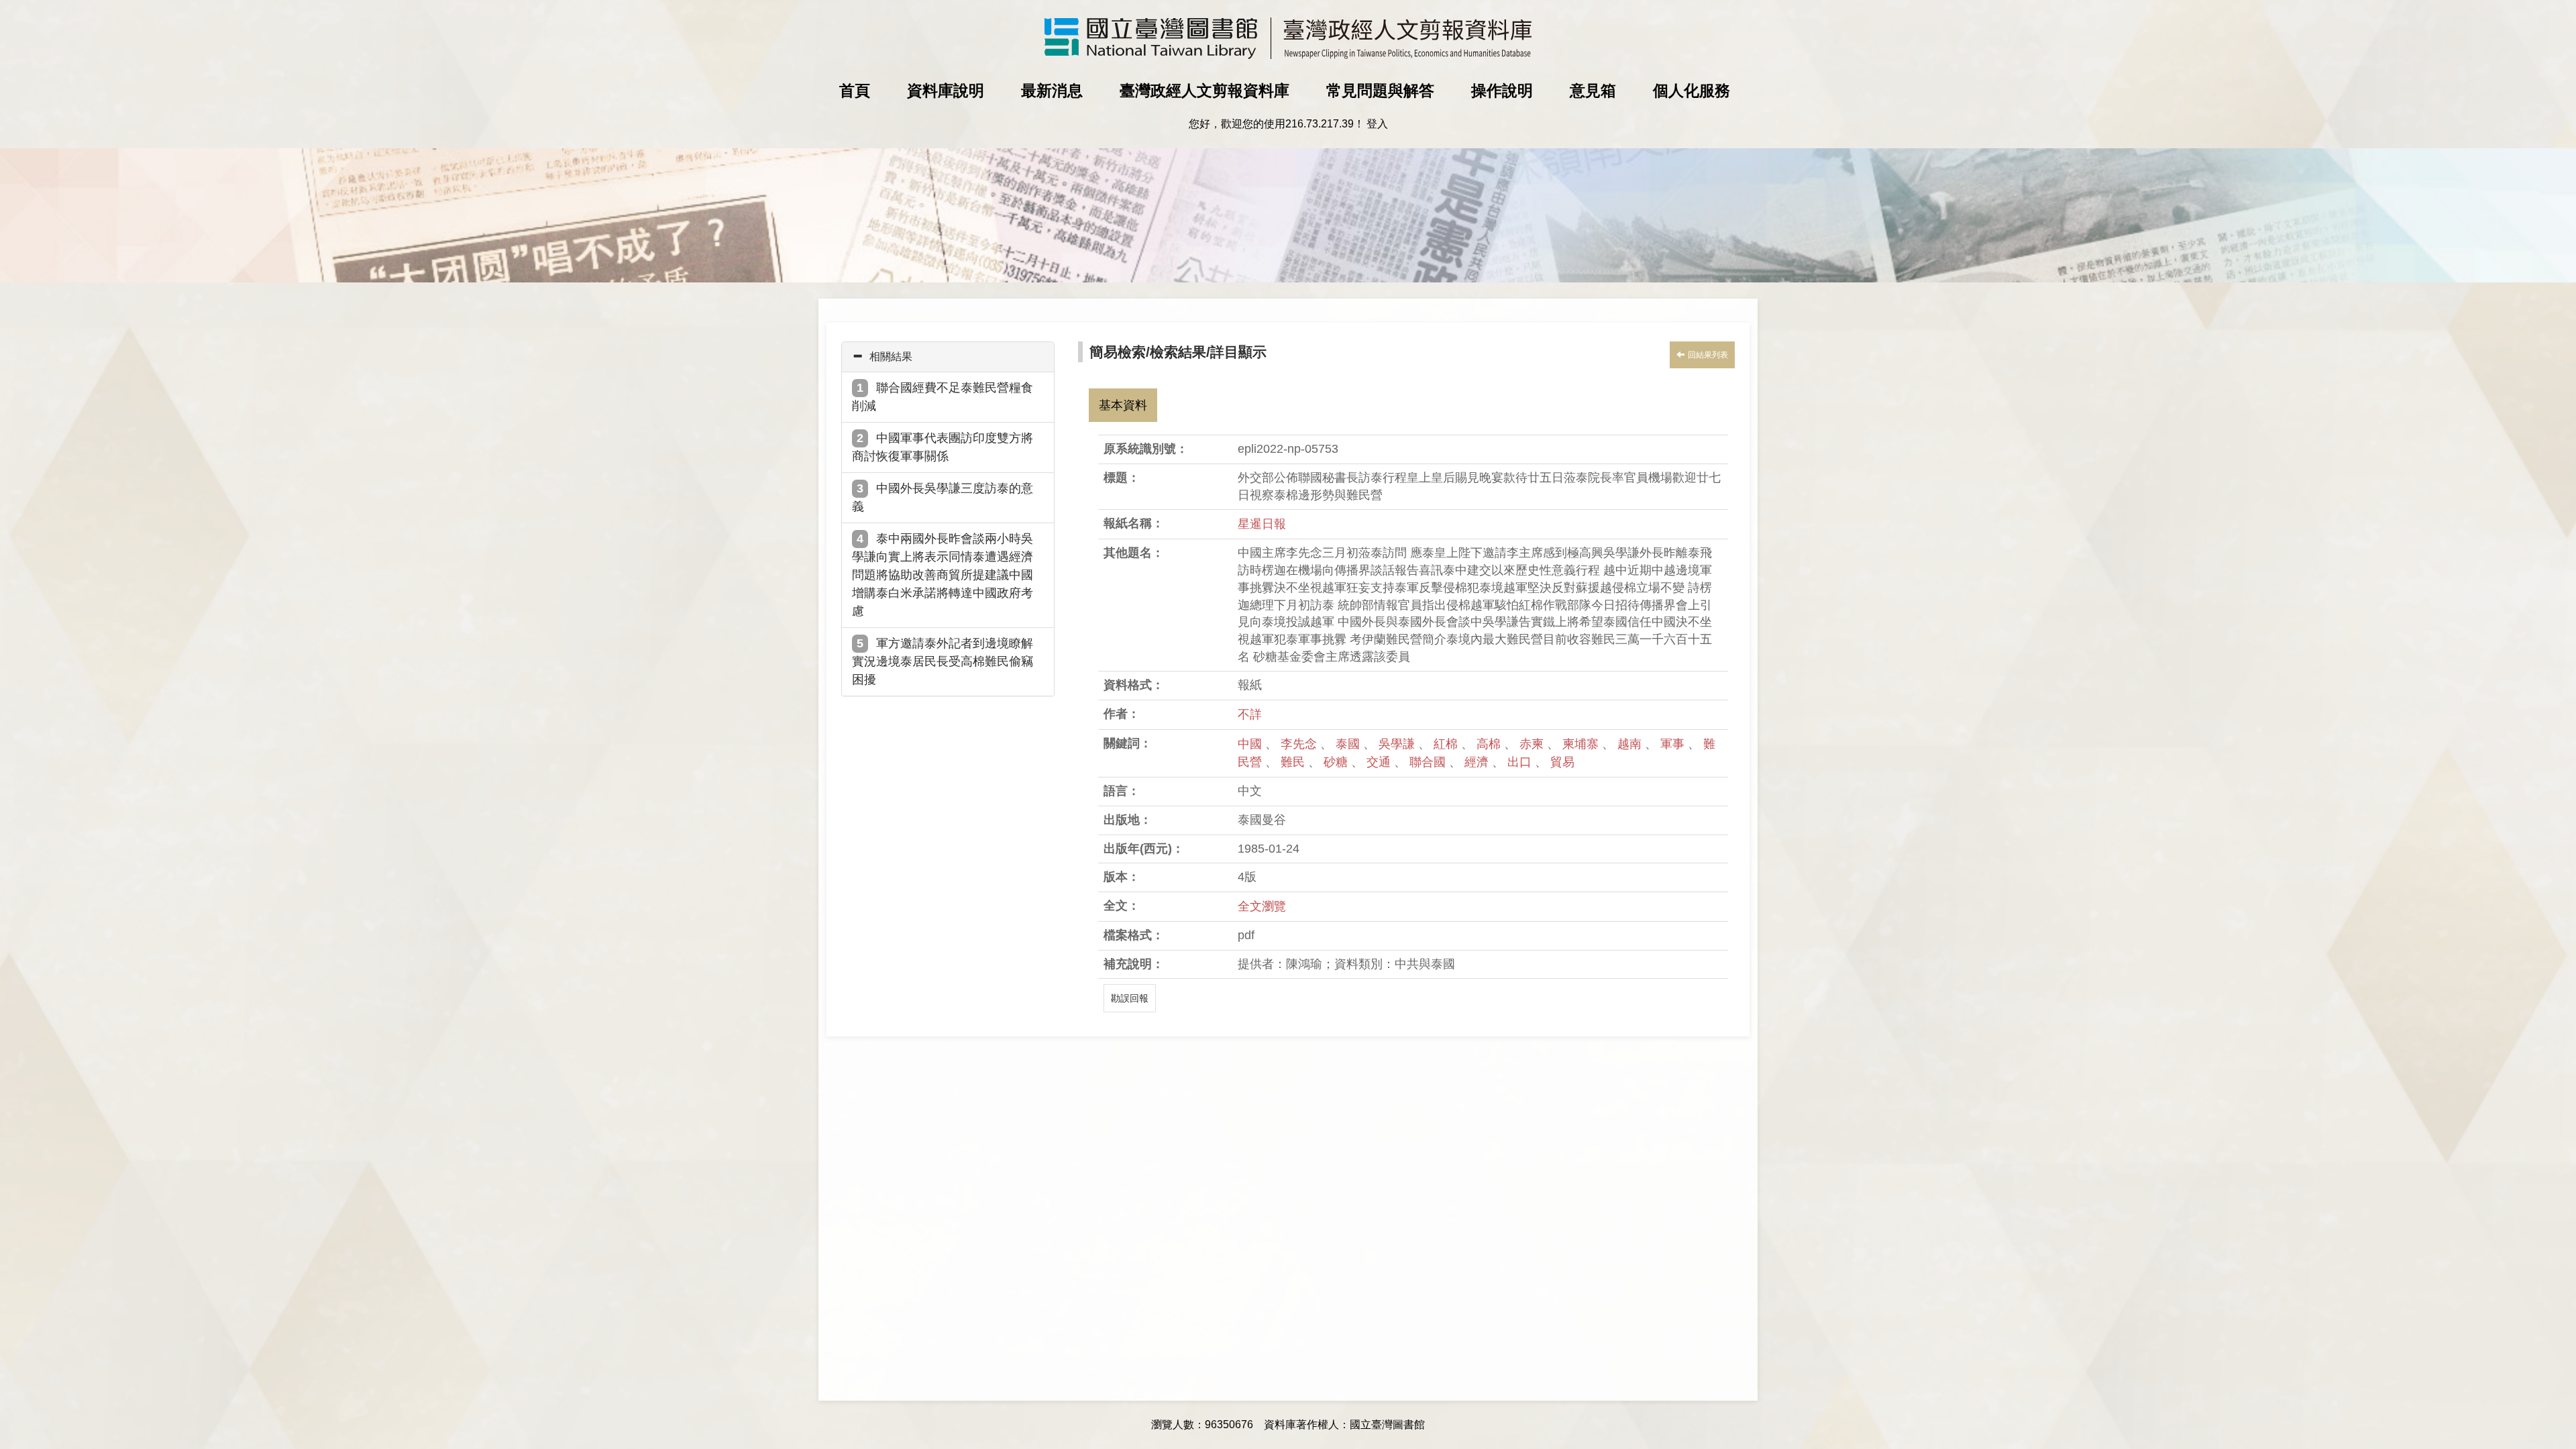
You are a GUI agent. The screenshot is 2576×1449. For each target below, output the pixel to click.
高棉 (1490, 744)
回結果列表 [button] (1708, 355)
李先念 (1300, 744)
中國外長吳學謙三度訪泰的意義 (943, 497)
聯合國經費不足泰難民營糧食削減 (943, 397)
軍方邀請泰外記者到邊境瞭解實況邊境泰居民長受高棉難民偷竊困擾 (943, 661)
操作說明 (1502, 91)
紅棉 (1447, 744)
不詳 (1250, 714)
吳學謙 (1398, 744)
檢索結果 (1178, 352)
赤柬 (1533, 744)
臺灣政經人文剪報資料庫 (1204, 91)
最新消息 (1052, 91)
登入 (1377, 124)
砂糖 (1337, 762)
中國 (1251, 744)
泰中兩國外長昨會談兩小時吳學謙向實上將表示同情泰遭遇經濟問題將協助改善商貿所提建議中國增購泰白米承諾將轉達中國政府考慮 (943, 575)
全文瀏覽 (1262, 906)
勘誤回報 (1130, 998)
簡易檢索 (1118, 352)
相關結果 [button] (891, 357)
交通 (1380, 762)
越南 (1631, 744)
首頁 (855, 91)
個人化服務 (1692, 91)
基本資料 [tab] (1123, 405)
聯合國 (1429, 762)
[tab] (948, 357)
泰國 (1349, 744)
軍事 (1674, 744)
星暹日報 (1262, 524)
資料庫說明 (946, 91)
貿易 (1562, 762)
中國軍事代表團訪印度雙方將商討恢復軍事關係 (943, 447)
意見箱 (1593, 91)
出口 (1521, 762)
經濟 (1478, 762)
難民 (1294, 762)
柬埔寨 (1582, 744)
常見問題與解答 (1380, 91)
